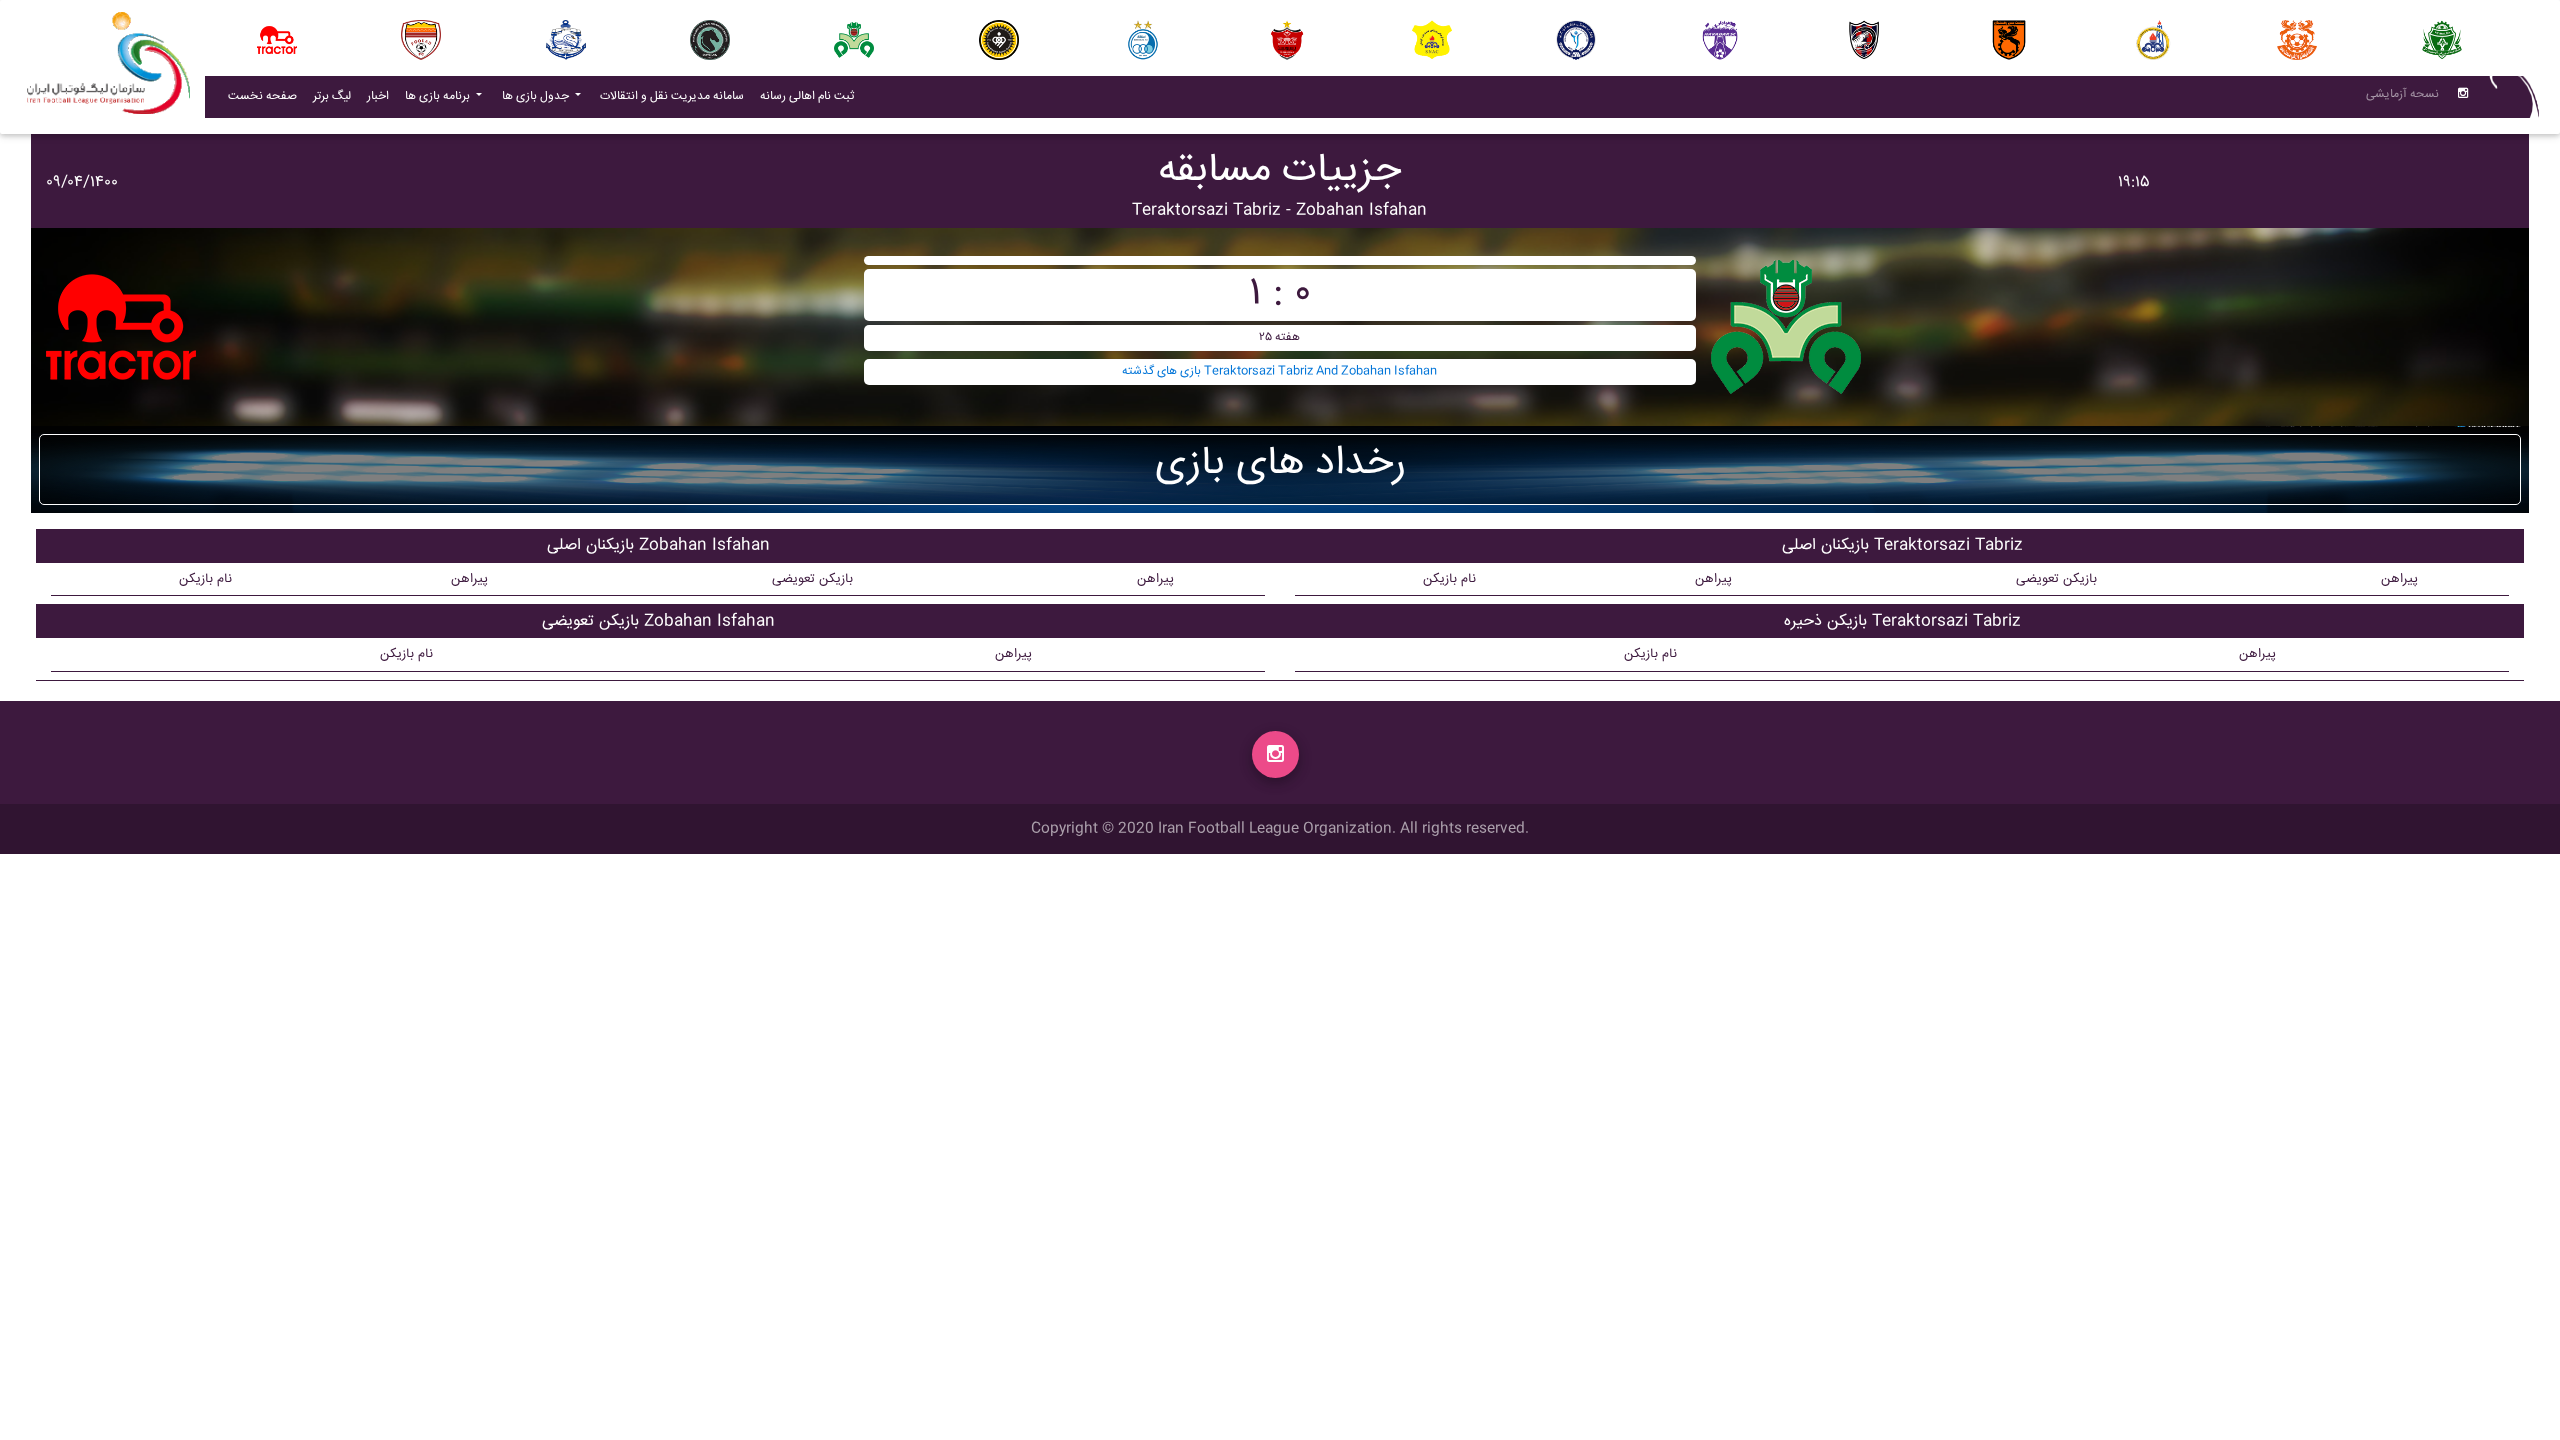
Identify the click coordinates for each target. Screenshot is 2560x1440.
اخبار (382, 96)
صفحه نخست (262, 96)
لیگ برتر (332, 96)
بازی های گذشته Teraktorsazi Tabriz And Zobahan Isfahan (1279, 371)
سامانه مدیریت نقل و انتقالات (676, 96)
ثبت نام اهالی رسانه (811, 96)
